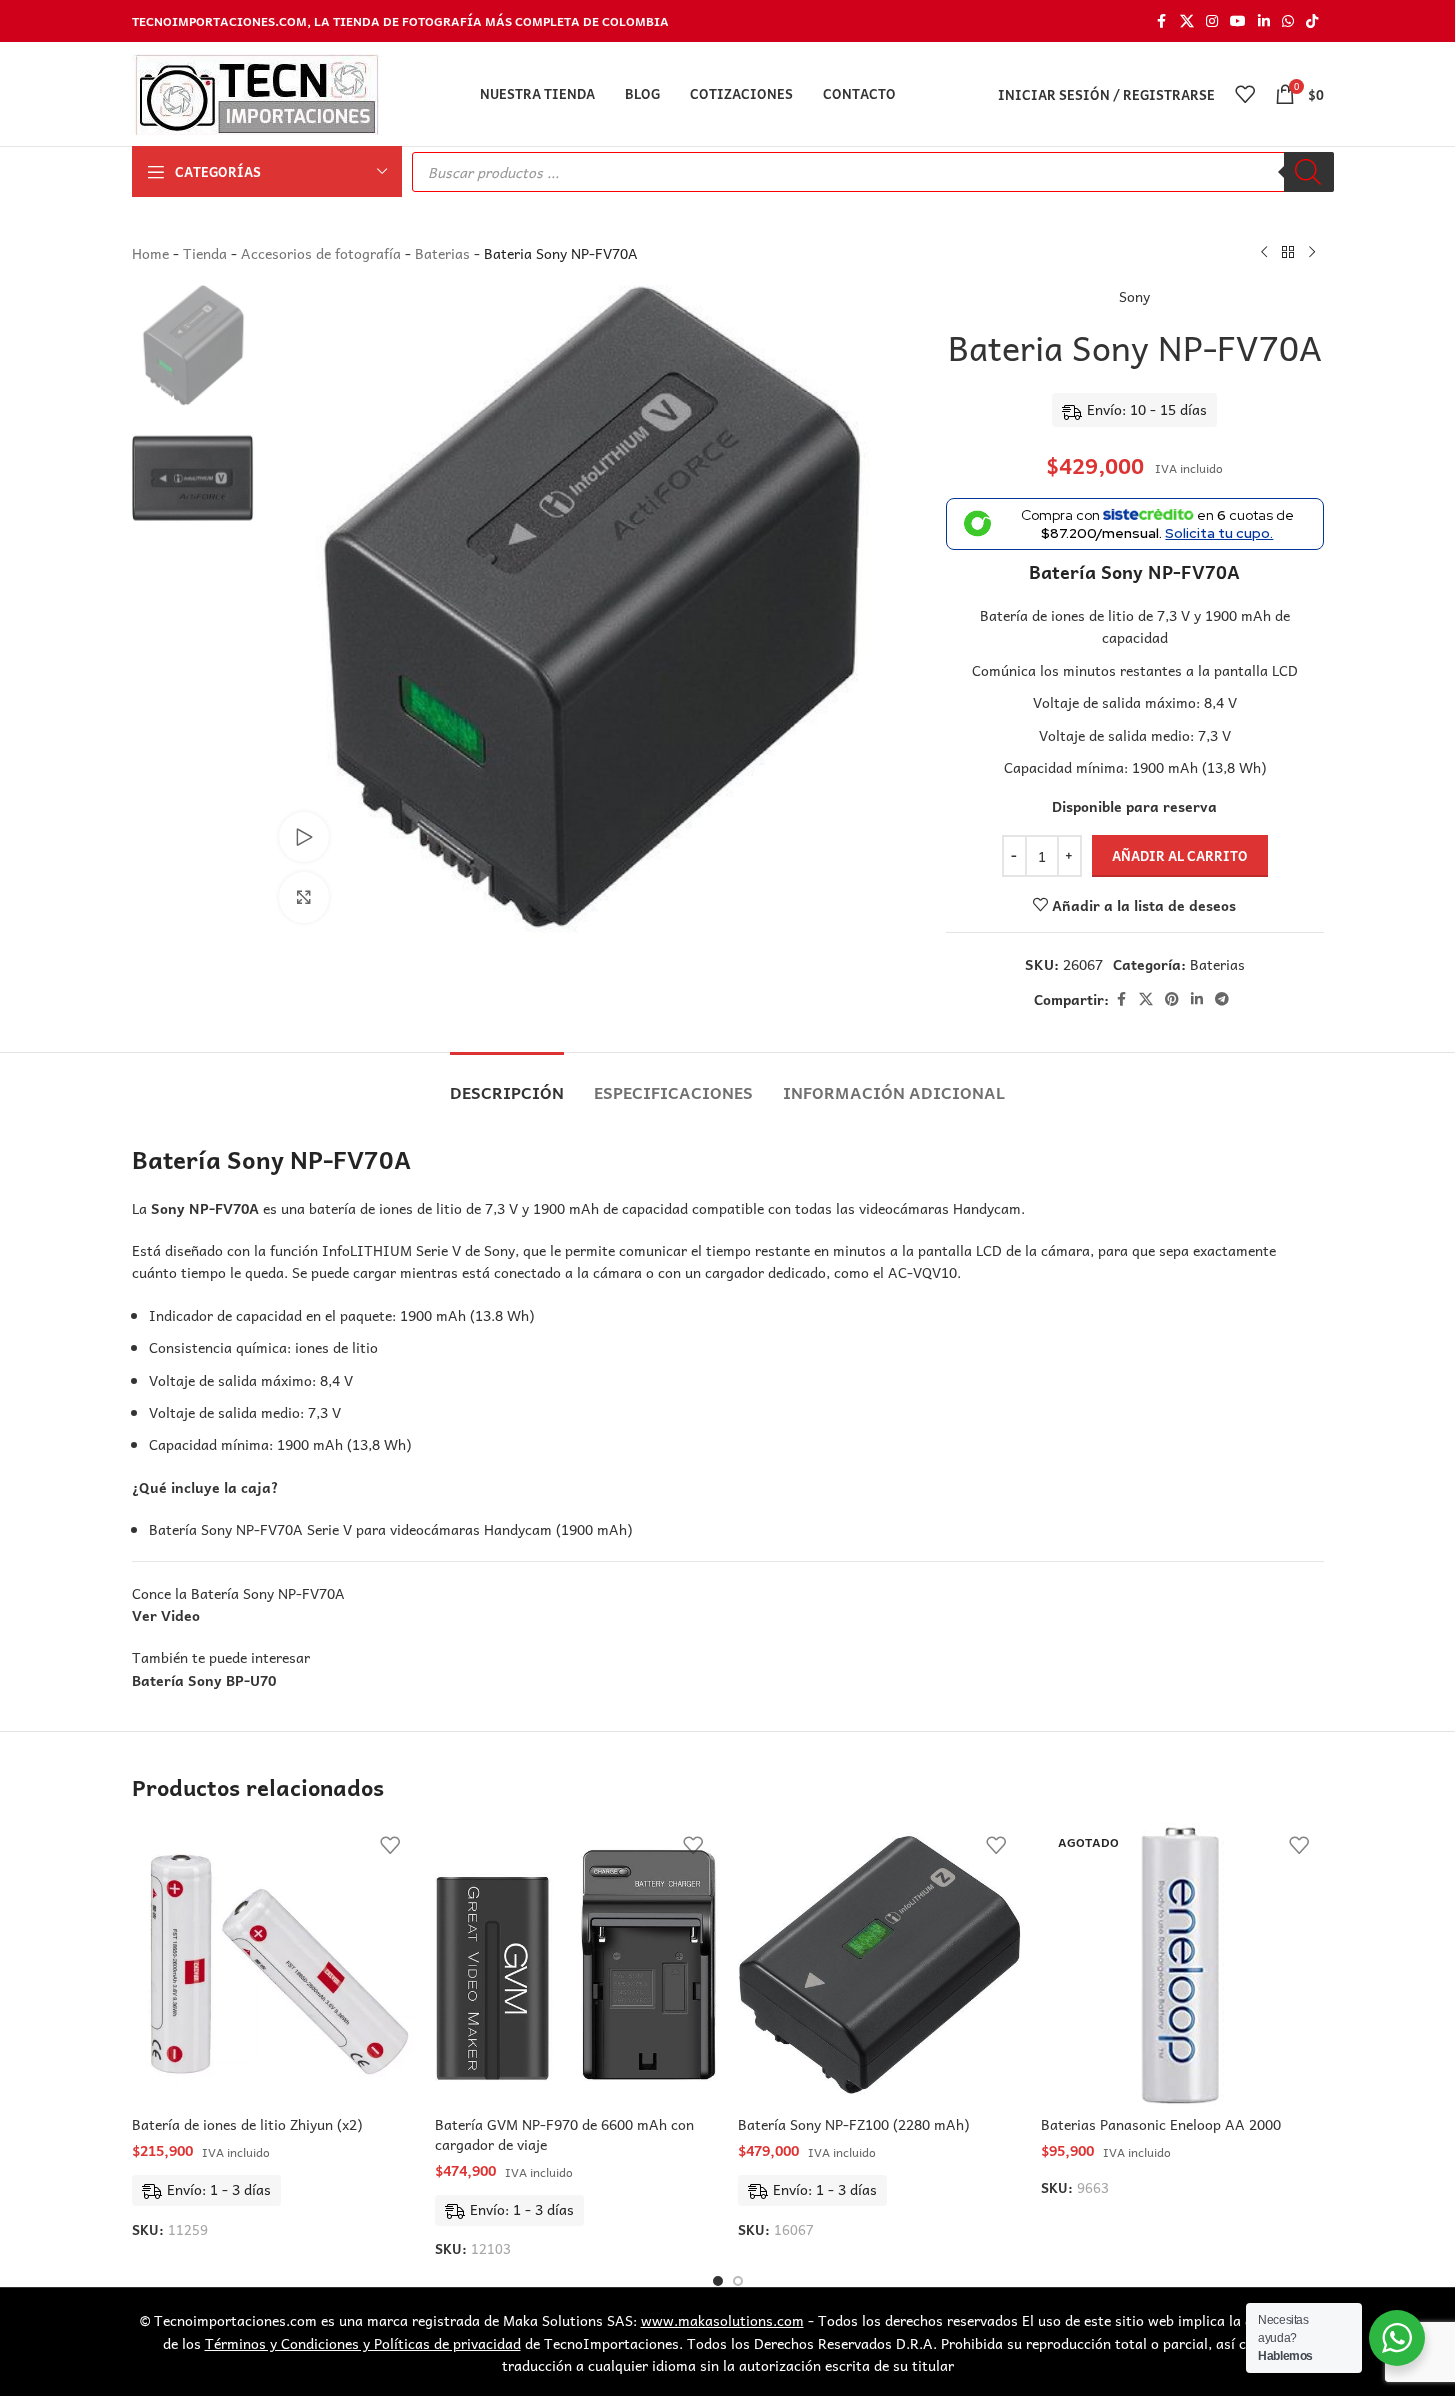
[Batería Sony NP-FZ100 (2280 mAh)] (879, 1964)
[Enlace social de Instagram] (1212, 21)
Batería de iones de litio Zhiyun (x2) (247, 2124)
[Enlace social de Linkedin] (1264, 21)
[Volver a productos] (1288, 253)
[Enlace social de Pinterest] (1172, 999)
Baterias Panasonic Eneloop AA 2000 (1161, 2124)
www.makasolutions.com (722, 2320)
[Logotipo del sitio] (255, 92)
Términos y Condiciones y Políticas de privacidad (363, 2343)
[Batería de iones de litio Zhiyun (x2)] (273, 1964)
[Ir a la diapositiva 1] (718, 2281)
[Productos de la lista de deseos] (1245, 94)
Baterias (442, 253)
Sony (1134, 296)
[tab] (507, 1082)
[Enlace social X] (1187, 21)
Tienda (205, 253)
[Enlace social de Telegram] (1222, 999)
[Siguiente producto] (1312, 253)
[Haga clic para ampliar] (304, 897)
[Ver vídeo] (304, 837)
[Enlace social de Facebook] (1162, 21)
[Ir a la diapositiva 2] (738, 2281)
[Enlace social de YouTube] (1238, 21)
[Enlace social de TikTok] (1312, 21)
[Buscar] (1309, 172)
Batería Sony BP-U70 (204, 1680)
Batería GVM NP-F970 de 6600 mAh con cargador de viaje (564, 2134)
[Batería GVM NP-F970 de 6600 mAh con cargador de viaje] (576, 1964)
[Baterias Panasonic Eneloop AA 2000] (1182, 1964)
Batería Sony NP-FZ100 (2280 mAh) (853, 2124)
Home (150, 253)
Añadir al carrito (1180, 855)
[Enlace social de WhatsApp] (1288, 21)
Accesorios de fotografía (321, 253)
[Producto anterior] (1264, 253)
